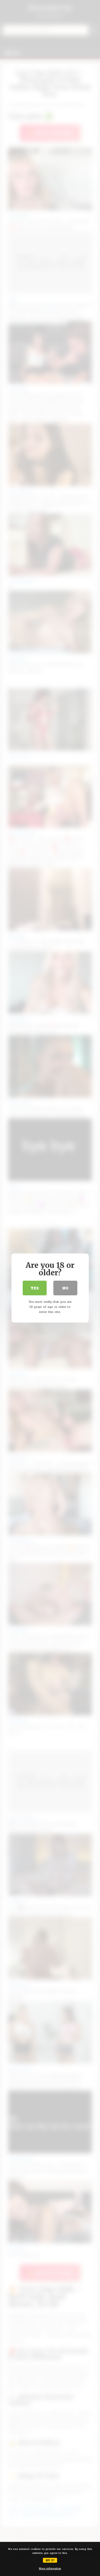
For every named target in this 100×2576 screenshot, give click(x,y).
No (65, 1288)
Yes (35, 1288)
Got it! (50, 2560)
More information (50, 2569)
